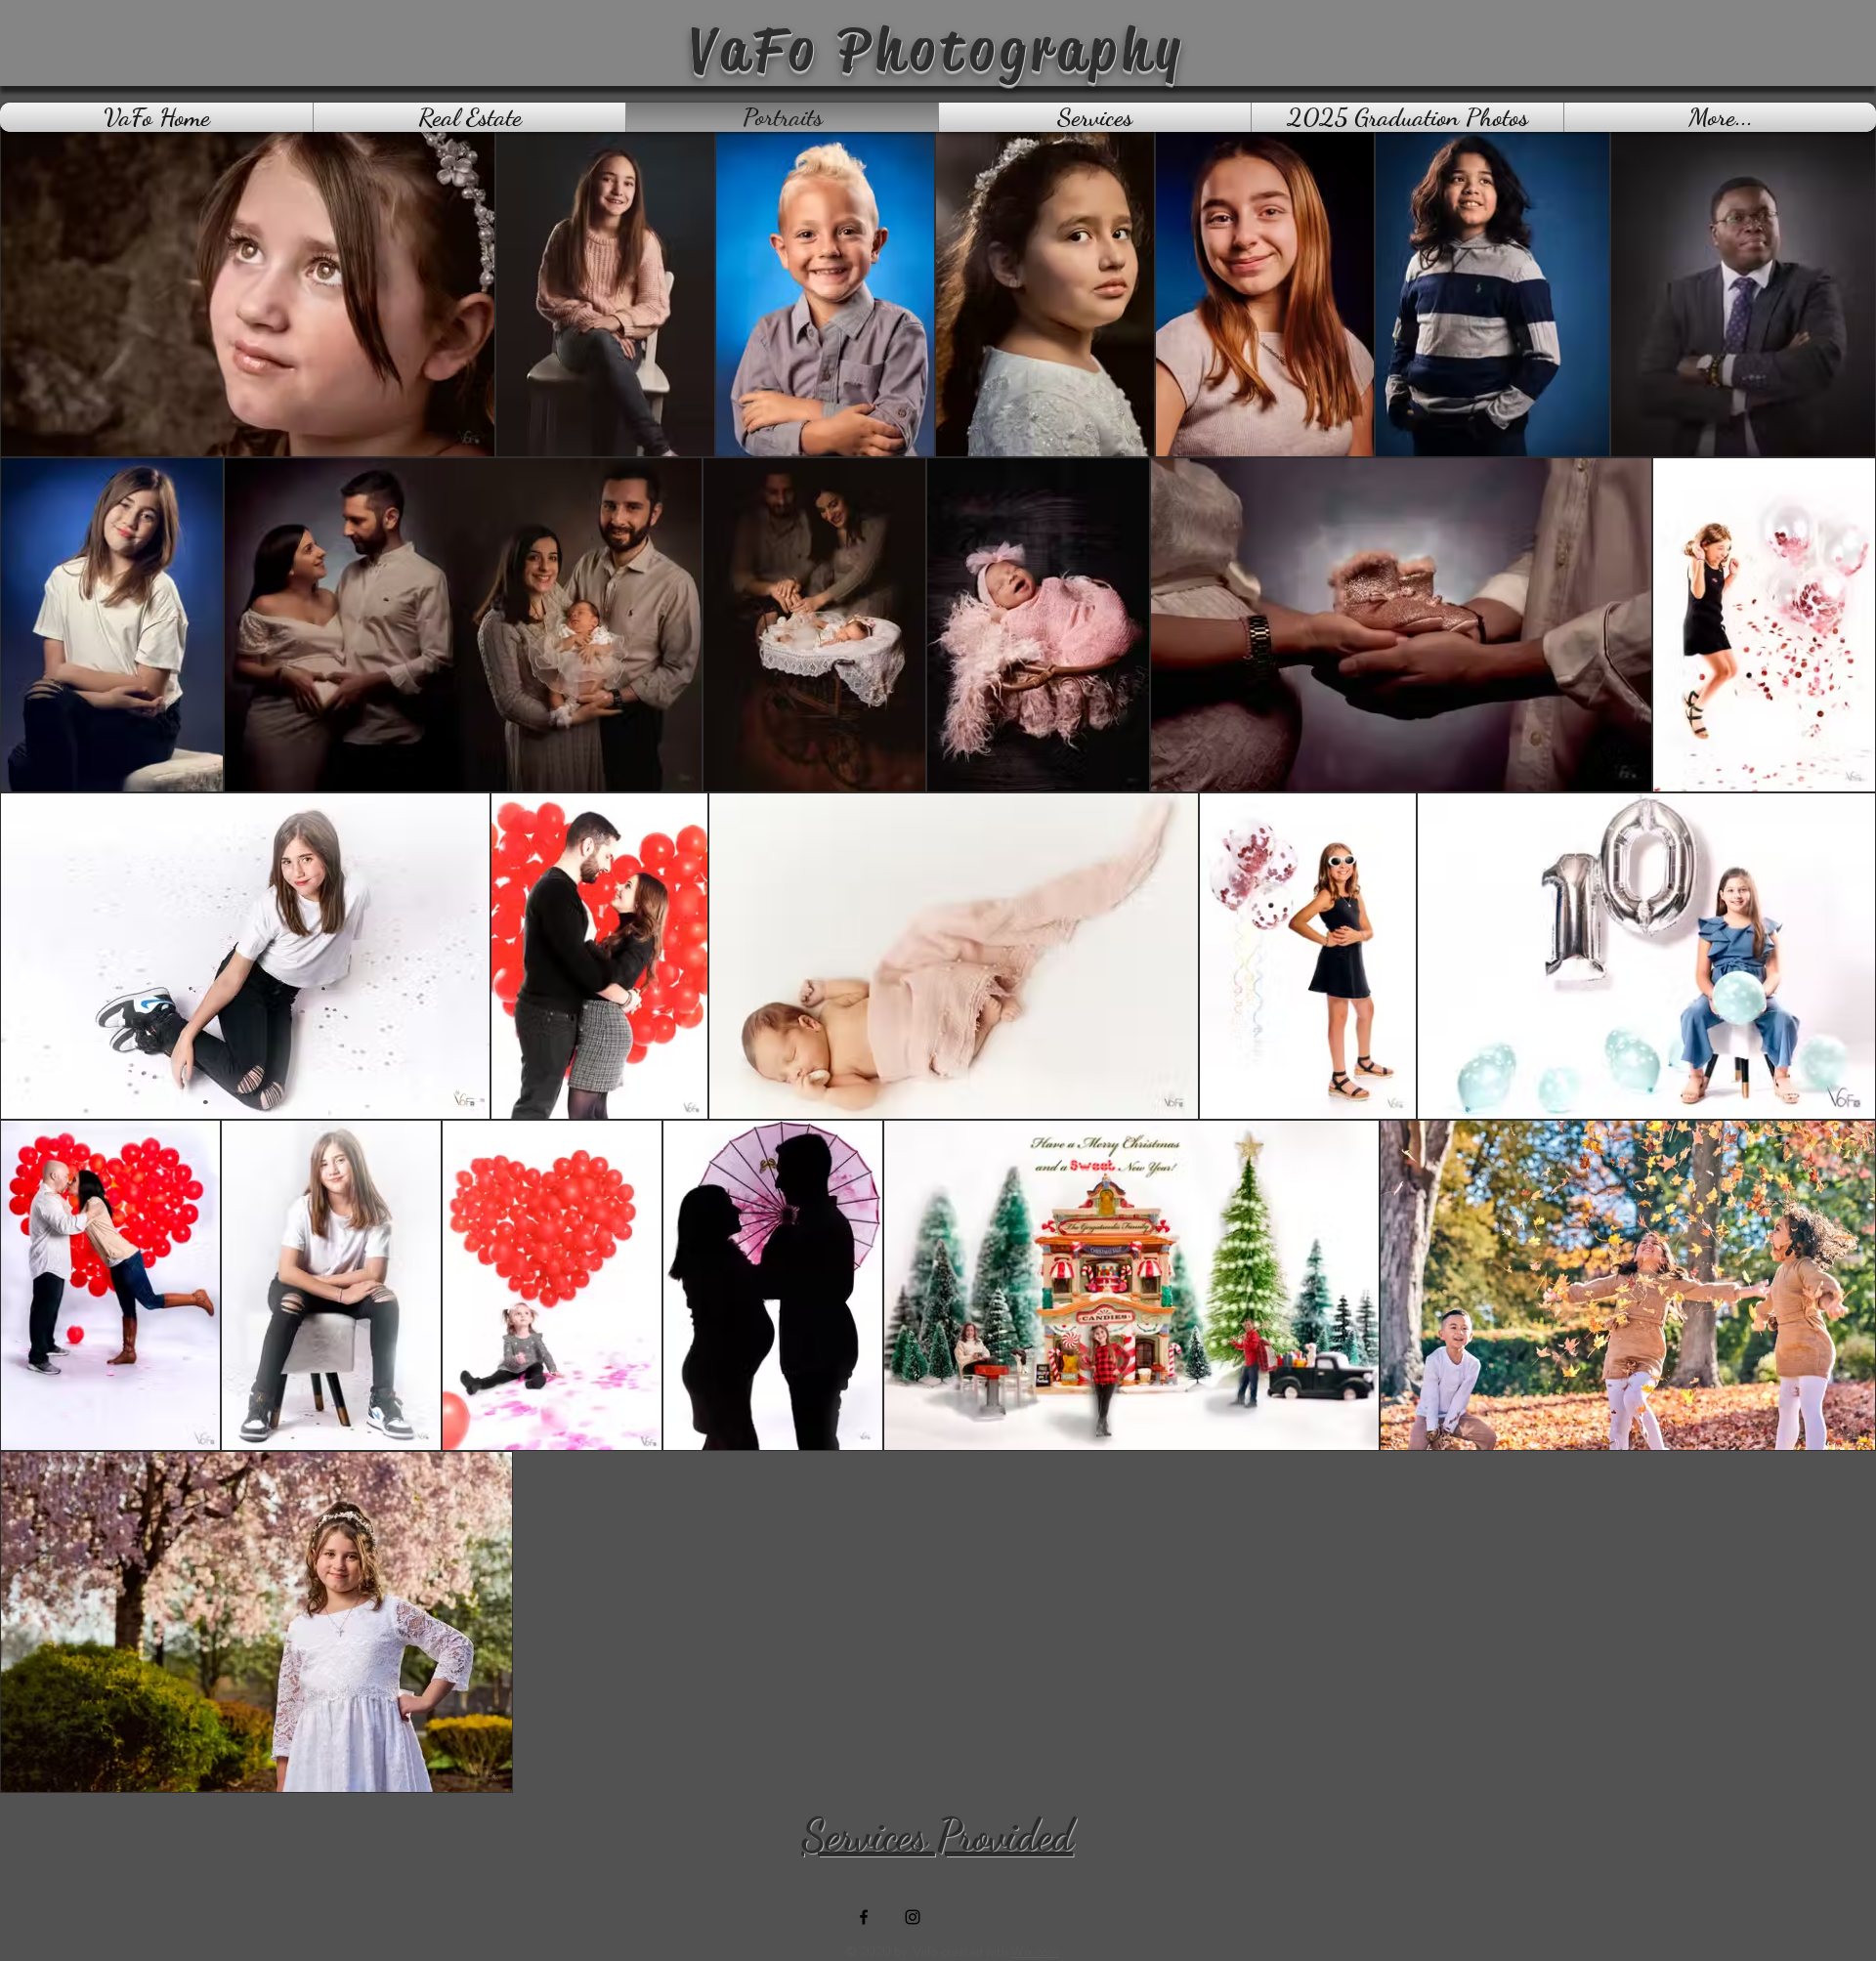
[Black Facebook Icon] (864, 1917)
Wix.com (1035, 1951)
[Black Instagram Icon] (913, 1917)
